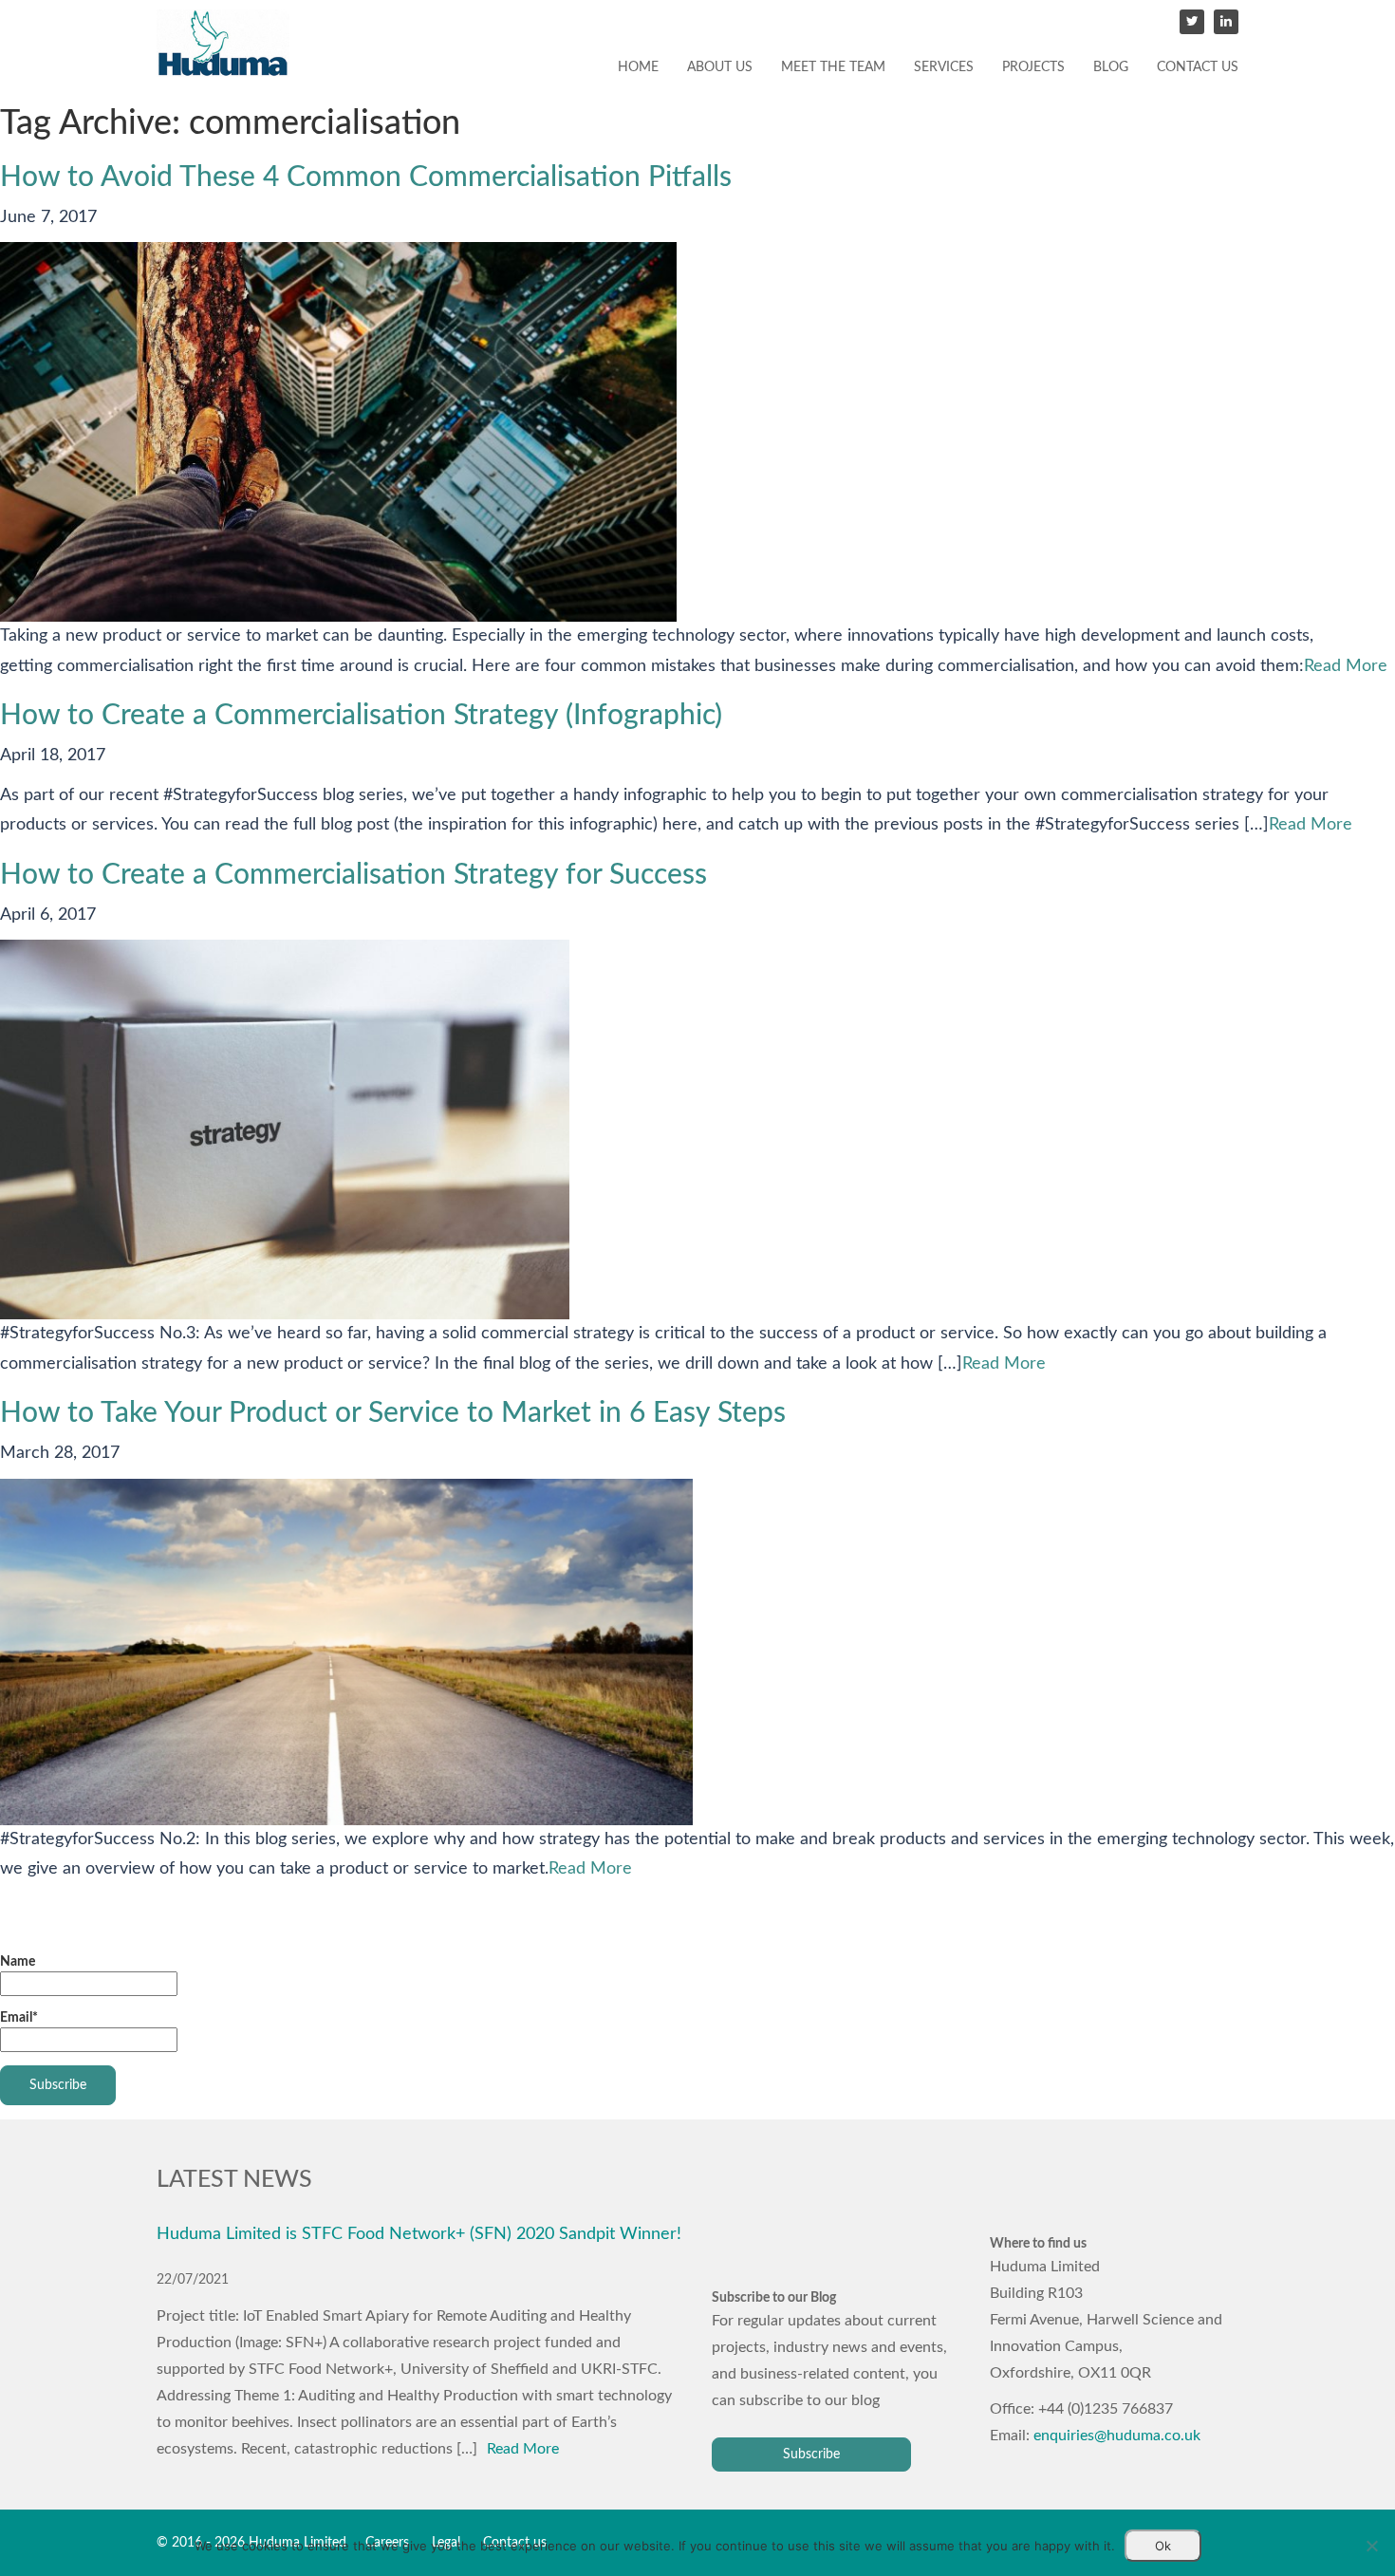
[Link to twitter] (1192, 22)
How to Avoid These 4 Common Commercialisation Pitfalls (366, 177)
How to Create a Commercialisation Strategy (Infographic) (361, 716)
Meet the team (833, 67)
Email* (19, 2018)
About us (720, 67)
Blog (1111, 67)
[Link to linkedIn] (1226, 22)
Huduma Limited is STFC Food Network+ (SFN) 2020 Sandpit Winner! (419, 2234)
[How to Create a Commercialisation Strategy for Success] (285, 1129)
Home (638, 67)
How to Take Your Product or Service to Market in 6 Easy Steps (393, 1413)
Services (944, 67)
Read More (1346, 666)
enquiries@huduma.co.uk (1117, 2436)
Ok (1163, 2546)
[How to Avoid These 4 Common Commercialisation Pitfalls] (338, 432)
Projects (1033, 67)
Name (18, 1962)
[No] (1371, 2546)
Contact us (1198, 67)
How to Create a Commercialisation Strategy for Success (353, 875)
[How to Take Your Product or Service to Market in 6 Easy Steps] (346, 1652)
